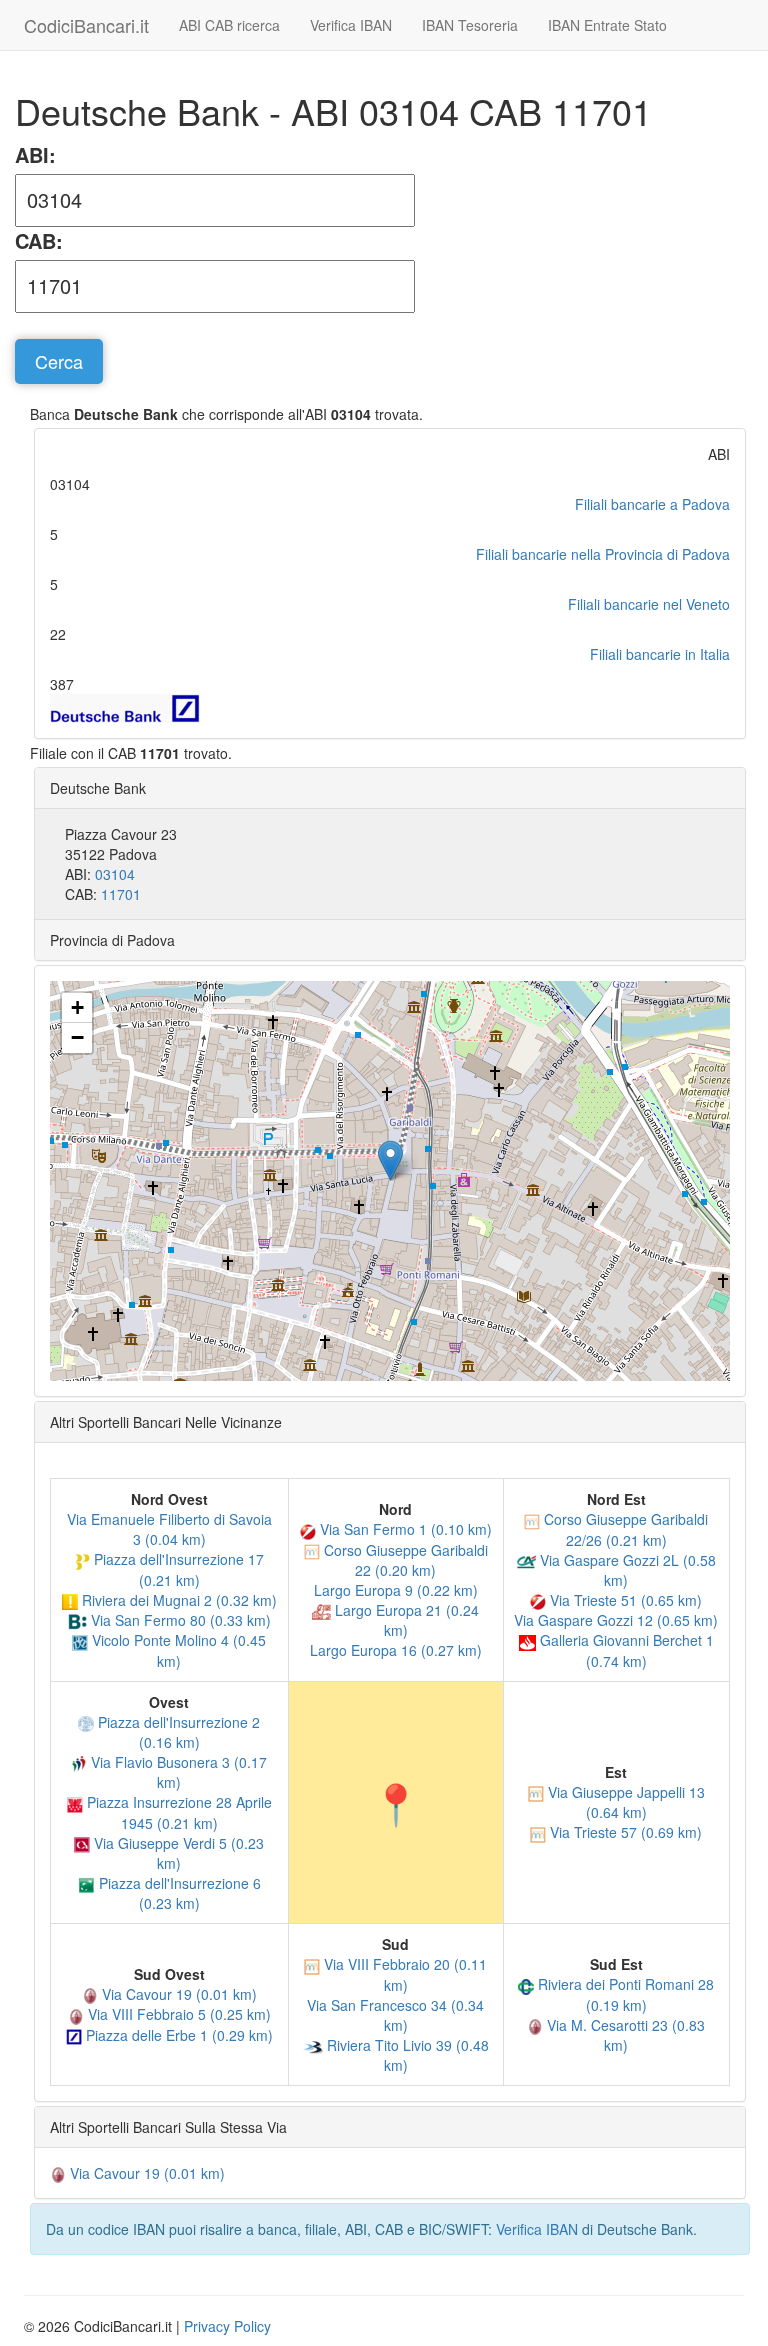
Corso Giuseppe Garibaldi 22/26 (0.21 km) (624, 1529)
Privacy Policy (227, 2326)
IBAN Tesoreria (470, 25)
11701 (121, 894)
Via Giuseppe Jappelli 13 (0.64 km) (624, 1802)
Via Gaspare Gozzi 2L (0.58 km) (626, 1570)
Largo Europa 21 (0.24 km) (405, 1620)
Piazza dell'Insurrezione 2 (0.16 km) (177, 1732)
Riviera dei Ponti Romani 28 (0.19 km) (624, 1994)
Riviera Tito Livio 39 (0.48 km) (406, 2055)
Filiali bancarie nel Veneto (649, 604)
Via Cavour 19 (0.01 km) (177, 1994)
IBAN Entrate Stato (607, 25)
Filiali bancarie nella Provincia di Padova (603, 554)
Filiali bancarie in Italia (660, 654)
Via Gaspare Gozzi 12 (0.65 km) (616, 1620)
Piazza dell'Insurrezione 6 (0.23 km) (178, 1893)
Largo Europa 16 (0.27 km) (396, 1650)
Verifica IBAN (351, 25)
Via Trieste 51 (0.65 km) (624, 1600)
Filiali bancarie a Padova (652, 504)
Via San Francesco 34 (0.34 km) (395, 2015)
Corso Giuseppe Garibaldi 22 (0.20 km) (404, 1560)
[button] (390, 1160)
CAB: (39, 241)
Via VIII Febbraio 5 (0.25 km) (177, 2014)
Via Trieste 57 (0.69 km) (624, 1832)
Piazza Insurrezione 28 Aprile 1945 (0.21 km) (177, 1812)
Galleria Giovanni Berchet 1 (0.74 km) (625, 1650)
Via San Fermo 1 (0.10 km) (404, 1529)
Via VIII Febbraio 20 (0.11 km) (403, 1974)
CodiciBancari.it (86, 25)
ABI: (35, 155)
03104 (115, 874)
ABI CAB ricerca (229, 25)
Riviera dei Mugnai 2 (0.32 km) (177, 1600)
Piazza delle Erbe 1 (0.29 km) (177, 2035)
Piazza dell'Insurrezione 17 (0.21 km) (177, 1569)
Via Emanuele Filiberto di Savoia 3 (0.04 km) (169, 1529)
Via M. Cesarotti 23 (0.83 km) (624, 2035)
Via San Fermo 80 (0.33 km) (179, 1620)
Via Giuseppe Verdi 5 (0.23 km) (177, 1853)
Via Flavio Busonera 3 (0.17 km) (177, 1772)
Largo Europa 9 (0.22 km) (396, 1590)
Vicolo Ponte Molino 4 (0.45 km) (177, 1650)
